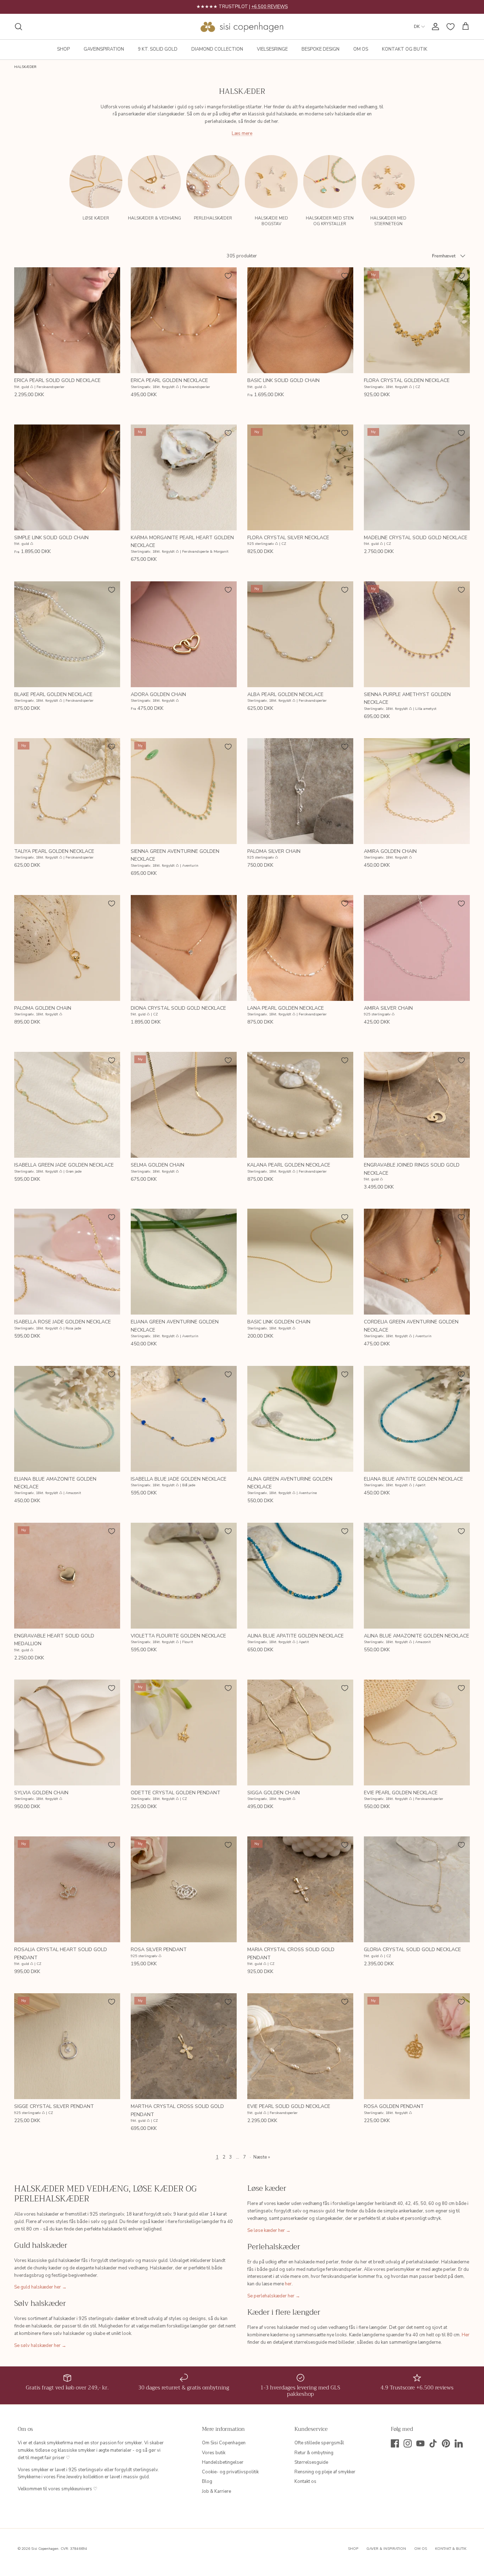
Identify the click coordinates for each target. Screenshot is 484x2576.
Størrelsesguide (311, 2462)
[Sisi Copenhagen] (242, 27)
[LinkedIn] (459, 2443)
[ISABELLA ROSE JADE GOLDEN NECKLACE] (67, 1262)
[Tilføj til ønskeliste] (112, 276)
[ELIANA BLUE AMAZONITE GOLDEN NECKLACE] (67, 1419)
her (288, 2284)
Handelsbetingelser (223, 2462)
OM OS (361, 49)
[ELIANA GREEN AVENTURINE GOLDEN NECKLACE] (184, 1262)
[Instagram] (408, 2443)
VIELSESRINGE (272, 49)
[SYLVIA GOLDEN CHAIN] (67, 1732)
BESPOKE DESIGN (320, 49)
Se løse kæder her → (269, 2230)
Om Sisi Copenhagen (224, 2443)
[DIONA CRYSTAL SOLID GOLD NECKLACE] (184, 948)
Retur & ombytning (314, 2453)
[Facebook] (395, 2443)
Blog (207, 2481)
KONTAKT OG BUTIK (405, 49)
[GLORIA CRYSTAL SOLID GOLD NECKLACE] (417, 1889)
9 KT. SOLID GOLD (158, 49)
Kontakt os (305, 2481)
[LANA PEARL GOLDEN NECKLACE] (300, 948)
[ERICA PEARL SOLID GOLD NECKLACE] (67, 320)
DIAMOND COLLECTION (217, 49)
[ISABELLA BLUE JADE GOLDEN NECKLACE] (184, 1419)
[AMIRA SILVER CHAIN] (417, 948)
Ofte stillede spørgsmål (319, 2443)
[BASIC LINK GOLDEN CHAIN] (300, 1262)
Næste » (262, 2157)
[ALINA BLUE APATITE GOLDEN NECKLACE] (300, 1576)
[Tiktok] (433, 2443)
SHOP (63, 49)
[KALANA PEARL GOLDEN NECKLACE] (300, 1105)
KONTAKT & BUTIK (451, 2549)
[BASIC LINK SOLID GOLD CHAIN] (300, 320)
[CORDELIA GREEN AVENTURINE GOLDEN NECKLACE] (417, 1262)
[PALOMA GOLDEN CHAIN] (67, 948)
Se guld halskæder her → (40, 2287)
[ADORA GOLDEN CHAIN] (184, 634)
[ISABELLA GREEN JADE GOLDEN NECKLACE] (67, 1105)
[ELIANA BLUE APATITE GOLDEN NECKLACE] (417, 1419)
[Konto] (434, 27)
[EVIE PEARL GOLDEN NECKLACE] (417, 1732)
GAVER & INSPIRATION (386, 2549)
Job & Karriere (216, 2491)
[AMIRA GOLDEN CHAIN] (417, 791)
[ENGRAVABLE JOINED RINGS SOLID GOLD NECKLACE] (417, 1105)
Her (466, 2335)
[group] (96, 190)
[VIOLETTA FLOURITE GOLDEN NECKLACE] (184, 1576)
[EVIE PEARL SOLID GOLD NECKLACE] (300, 2046)
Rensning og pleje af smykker (325, 2472)
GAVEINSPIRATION (104, 49)
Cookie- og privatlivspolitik (230, 2472)
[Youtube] (420, 2443)
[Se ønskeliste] (451, 27)
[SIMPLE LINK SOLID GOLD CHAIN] (67, 477)
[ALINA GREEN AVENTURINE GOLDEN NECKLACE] (300, 1419)
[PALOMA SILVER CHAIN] (300, 791)
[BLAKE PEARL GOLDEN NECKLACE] (67, 634)
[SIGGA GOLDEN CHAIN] (300, 1732)
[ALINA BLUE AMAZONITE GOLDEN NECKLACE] (417, 1576)
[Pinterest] (446, 2443)
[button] (465, 177)
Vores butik (214, 2453)
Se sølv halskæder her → (40, 2346)
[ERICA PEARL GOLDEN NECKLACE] (184, 320)
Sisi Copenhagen (45, 2549)
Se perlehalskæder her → (274, 2296)
